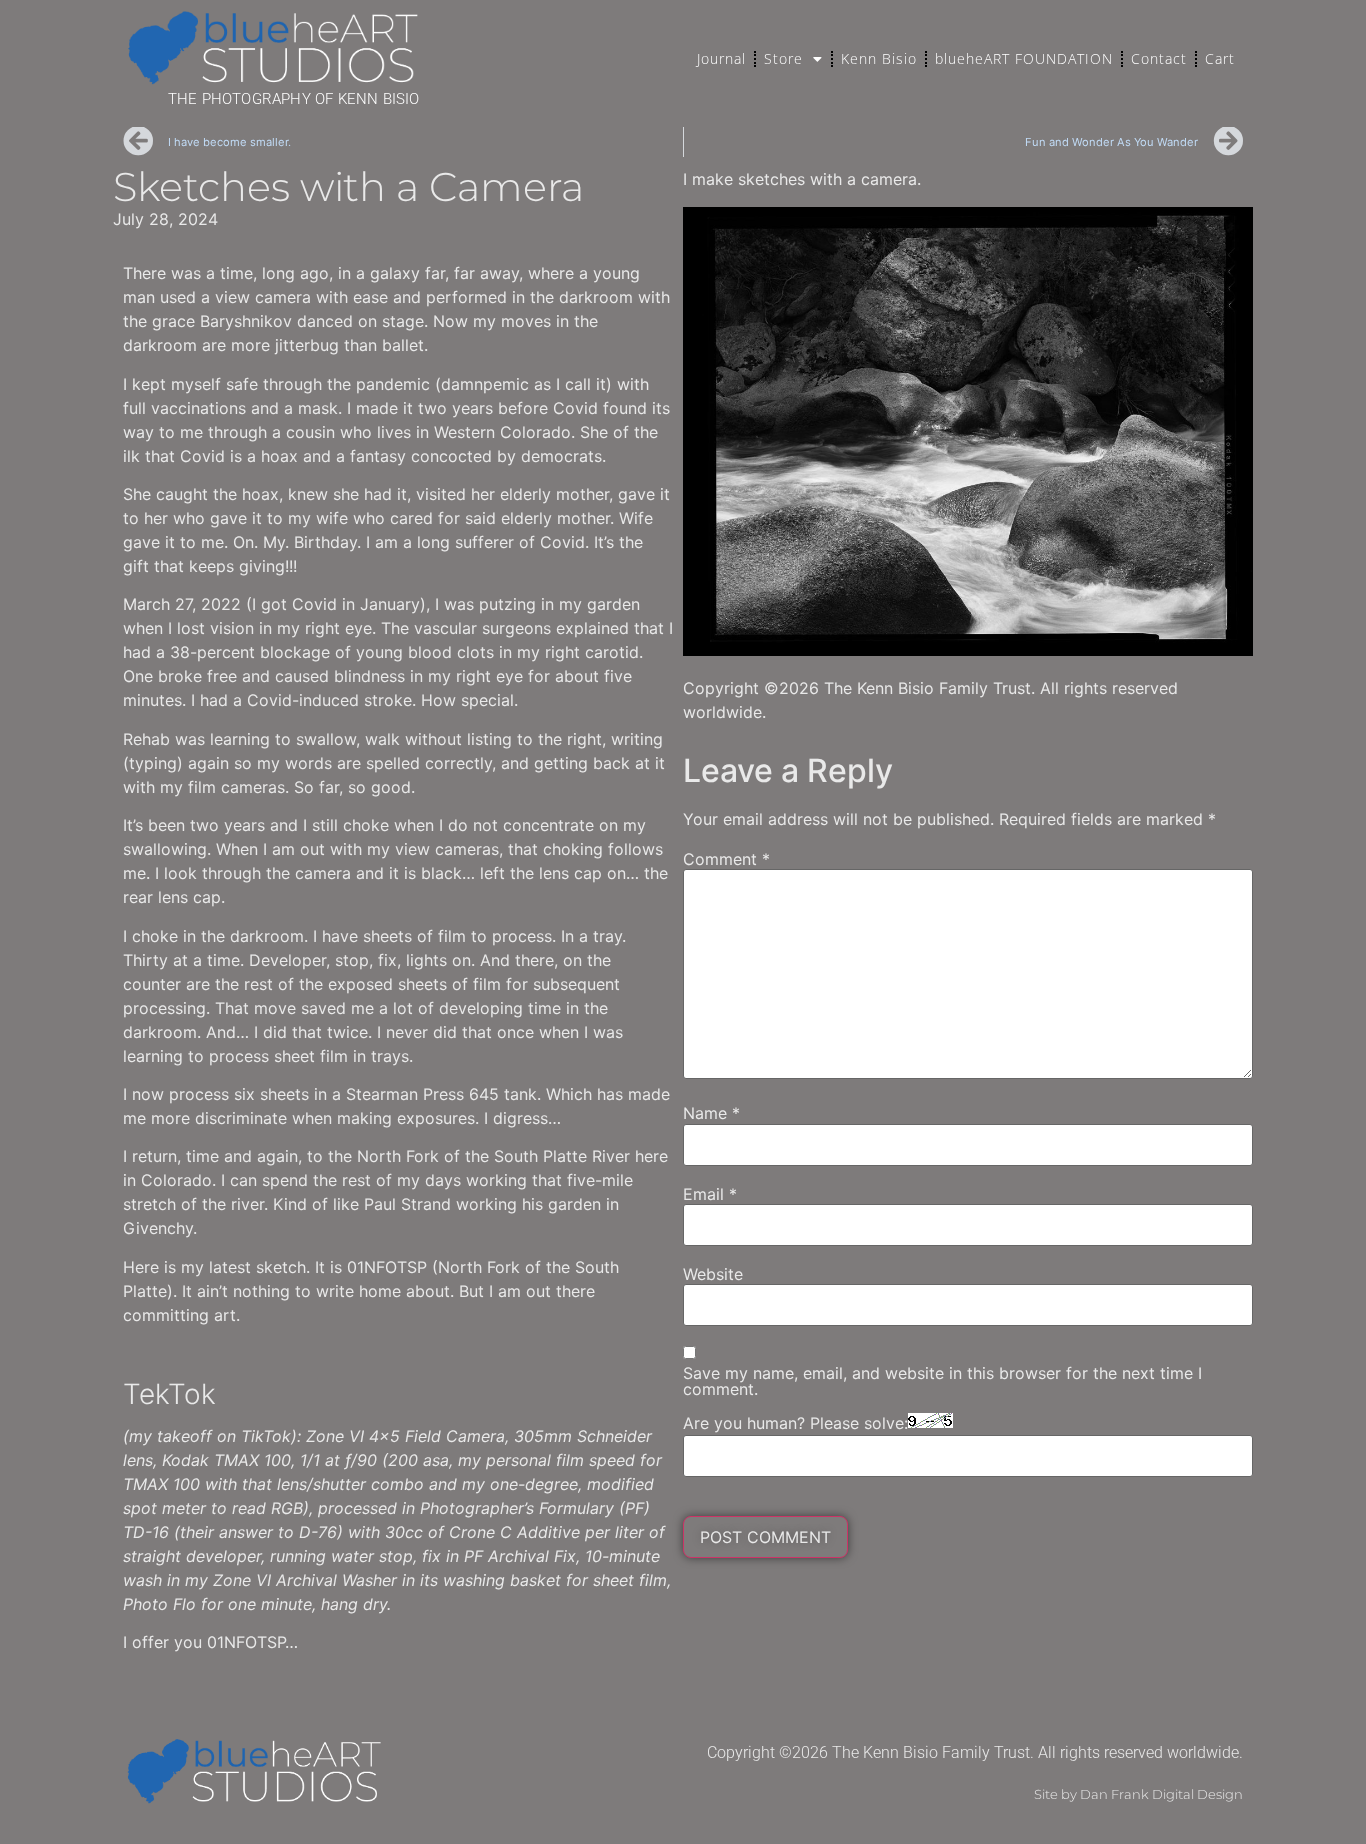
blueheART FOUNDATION (1024, 58)
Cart (1220, 58)
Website (713, 1274)
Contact (1159, 58)
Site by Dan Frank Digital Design (1138, 1794)
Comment (726, 859)
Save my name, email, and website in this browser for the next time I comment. (942, 1381)
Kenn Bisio (879, 58)
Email (710, 1194)
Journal (721, 58)
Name (711, 1113)
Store (783, 58)
